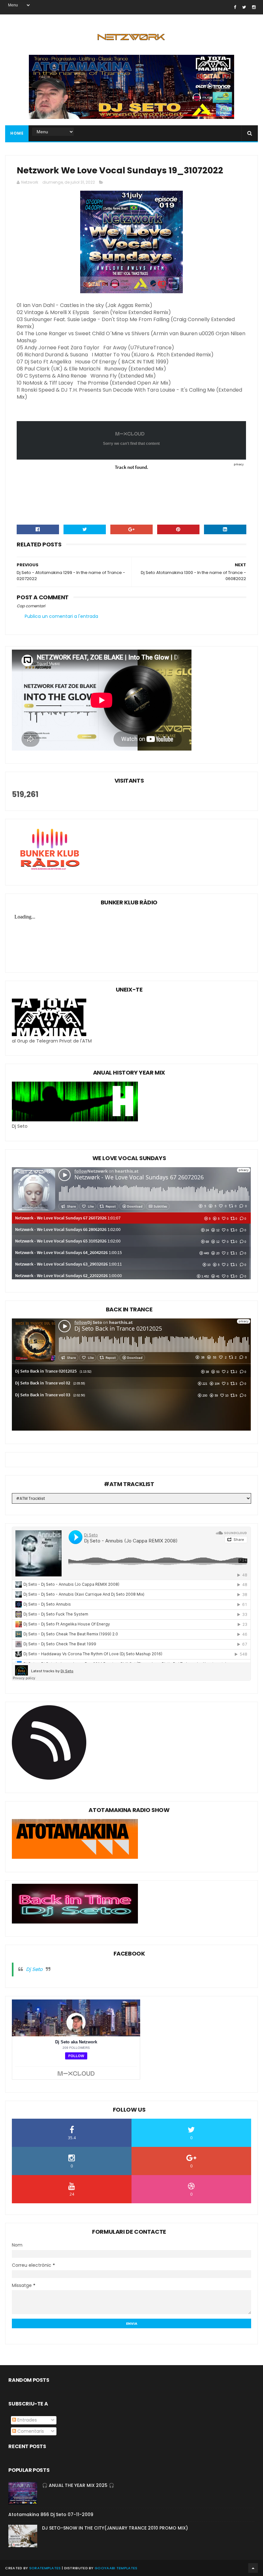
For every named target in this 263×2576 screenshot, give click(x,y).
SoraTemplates (45, 2568)
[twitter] (244, 7)
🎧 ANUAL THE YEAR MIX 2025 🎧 (78, 2485)
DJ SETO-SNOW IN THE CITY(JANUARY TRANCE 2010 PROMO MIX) (115, 2528)
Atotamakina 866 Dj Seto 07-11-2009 (51, 2514)
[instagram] (254, 7)
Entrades (26, 2420)
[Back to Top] (253, 2568)
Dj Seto (34, 1969)
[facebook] (235, 7)
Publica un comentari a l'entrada (61, 616)
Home (17, 133)
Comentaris (30, 2431)
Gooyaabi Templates (116, 2568)
